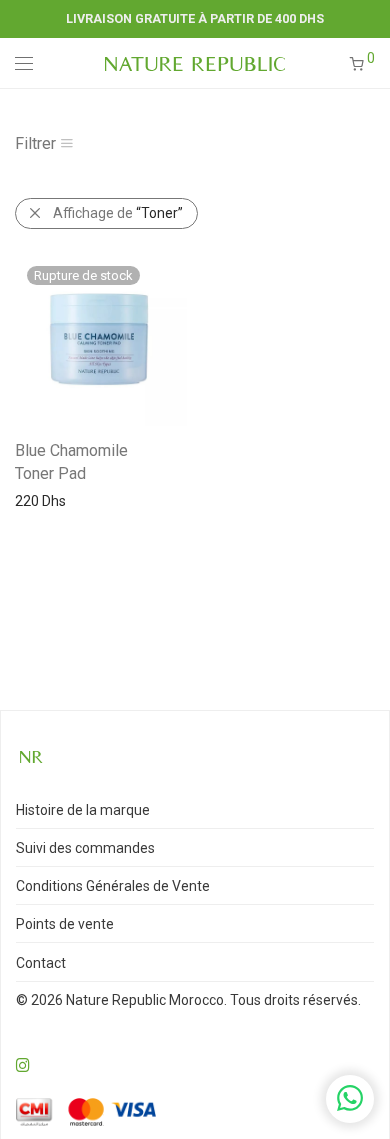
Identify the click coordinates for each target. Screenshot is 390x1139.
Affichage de (118, 213)
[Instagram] (23, 1064)
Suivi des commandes (85, 848)
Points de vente (65, 924)
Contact (41, 963)
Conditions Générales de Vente (113, 886)
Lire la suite (40, 500)
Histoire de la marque (83, 810)
